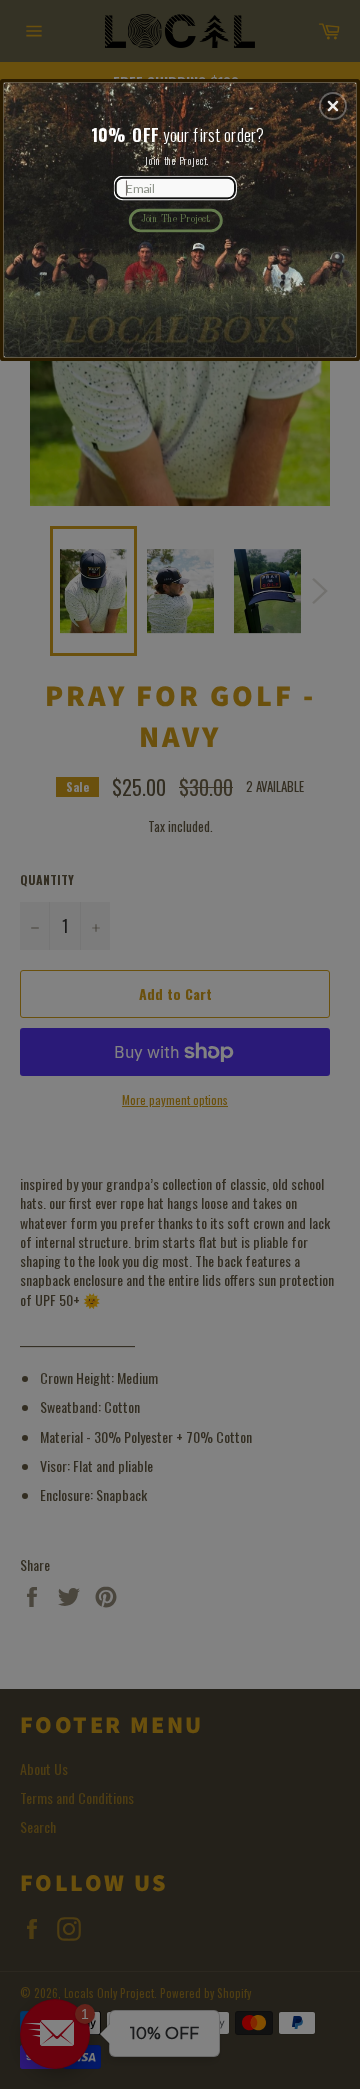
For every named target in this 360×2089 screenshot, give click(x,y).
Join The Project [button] (175, 219)
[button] (333, 106)
